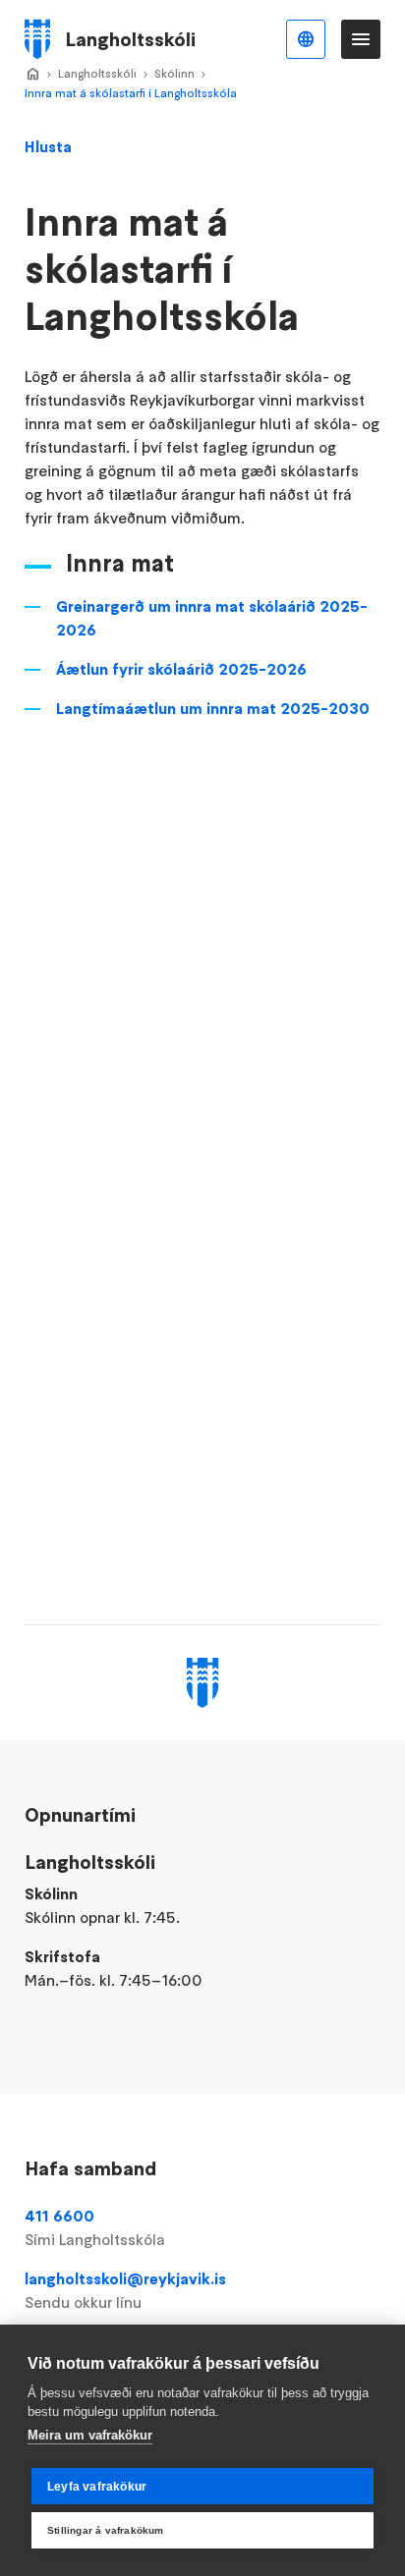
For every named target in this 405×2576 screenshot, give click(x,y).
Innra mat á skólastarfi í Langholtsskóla (131, 93)
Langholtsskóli (97, 73)
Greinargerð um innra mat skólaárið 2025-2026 (212, 618)
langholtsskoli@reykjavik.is (125, 2290)
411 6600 (95, 2227)
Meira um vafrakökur (90, 2435)
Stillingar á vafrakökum (106, 2530)
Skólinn (174, 73)
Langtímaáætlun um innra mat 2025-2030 (213, 708)
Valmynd (361, 39)
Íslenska (306, 39)
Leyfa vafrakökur (97, 2487)
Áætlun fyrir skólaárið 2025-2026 (181, 669)
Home (32, 75)
